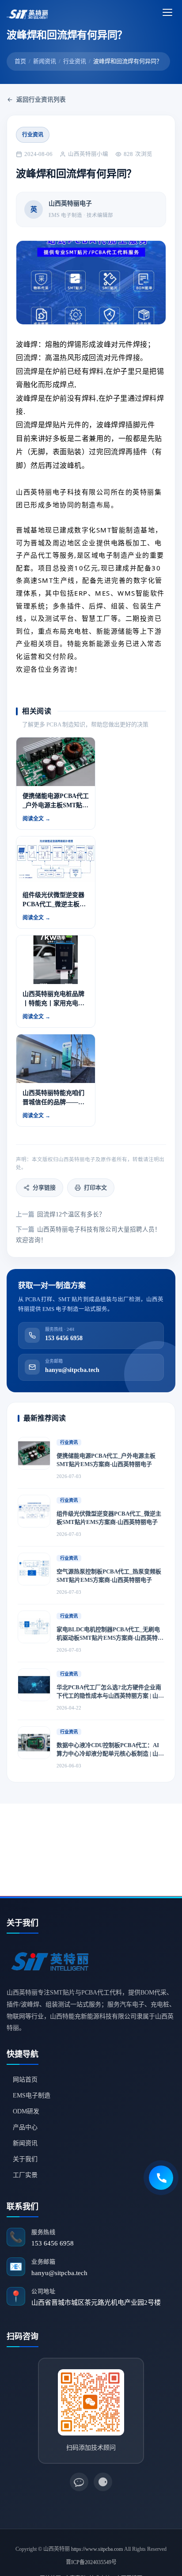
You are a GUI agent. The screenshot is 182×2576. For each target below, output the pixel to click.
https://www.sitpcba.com (97, 2549)
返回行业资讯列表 (41, 100)
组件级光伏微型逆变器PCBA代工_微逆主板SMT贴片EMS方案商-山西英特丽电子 (109, 1518)
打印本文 (95, 1187)
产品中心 (25, 2127)
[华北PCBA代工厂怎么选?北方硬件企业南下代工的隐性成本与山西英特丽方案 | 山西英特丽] (34, 1685)
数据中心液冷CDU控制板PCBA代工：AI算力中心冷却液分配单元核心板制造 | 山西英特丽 (110, 1750)
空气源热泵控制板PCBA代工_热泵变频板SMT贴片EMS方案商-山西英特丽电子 (109, 1576)
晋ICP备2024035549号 (91, 2562)
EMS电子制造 (32, 2095)
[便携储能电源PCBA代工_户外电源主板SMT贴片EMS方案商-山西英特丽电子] (34, 1453)
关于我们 (25, 2159)
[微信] (79, 2482)
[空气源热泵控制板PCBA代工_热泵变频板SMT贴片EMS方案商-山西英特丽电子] (34, 1569)
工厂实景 (25, 2175)
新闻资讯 (45, 61)
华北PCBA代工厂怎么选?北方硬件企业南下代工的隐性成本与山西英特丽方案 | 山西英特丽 (110, 1692)
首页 (20, 61)
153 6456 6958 (53, 2243)
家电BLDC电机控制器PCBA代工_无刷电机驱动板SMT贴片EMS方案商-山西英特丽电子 (110, 1634)
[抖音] (103, 2482)
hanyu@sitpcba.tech (59, 2273)
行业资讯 (75, 61)
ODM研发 (26, 2111)
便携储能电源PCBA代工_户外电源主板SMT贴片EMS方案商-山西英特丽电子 (106, 1460)
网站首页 (25, 2080)
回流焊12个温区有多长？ (61, 1214)
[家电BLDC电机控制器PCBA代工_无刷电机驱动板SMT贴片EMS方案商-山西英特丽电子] (34, 1627)
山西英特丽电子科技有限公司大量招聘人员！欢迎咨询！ (88, 1235)
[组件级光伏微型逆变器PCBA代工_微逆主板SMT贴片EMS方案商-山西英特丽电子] (34, 1511)
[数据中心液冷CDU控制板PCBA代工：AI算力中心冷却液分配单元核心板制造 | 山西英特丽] (34, 1743)
